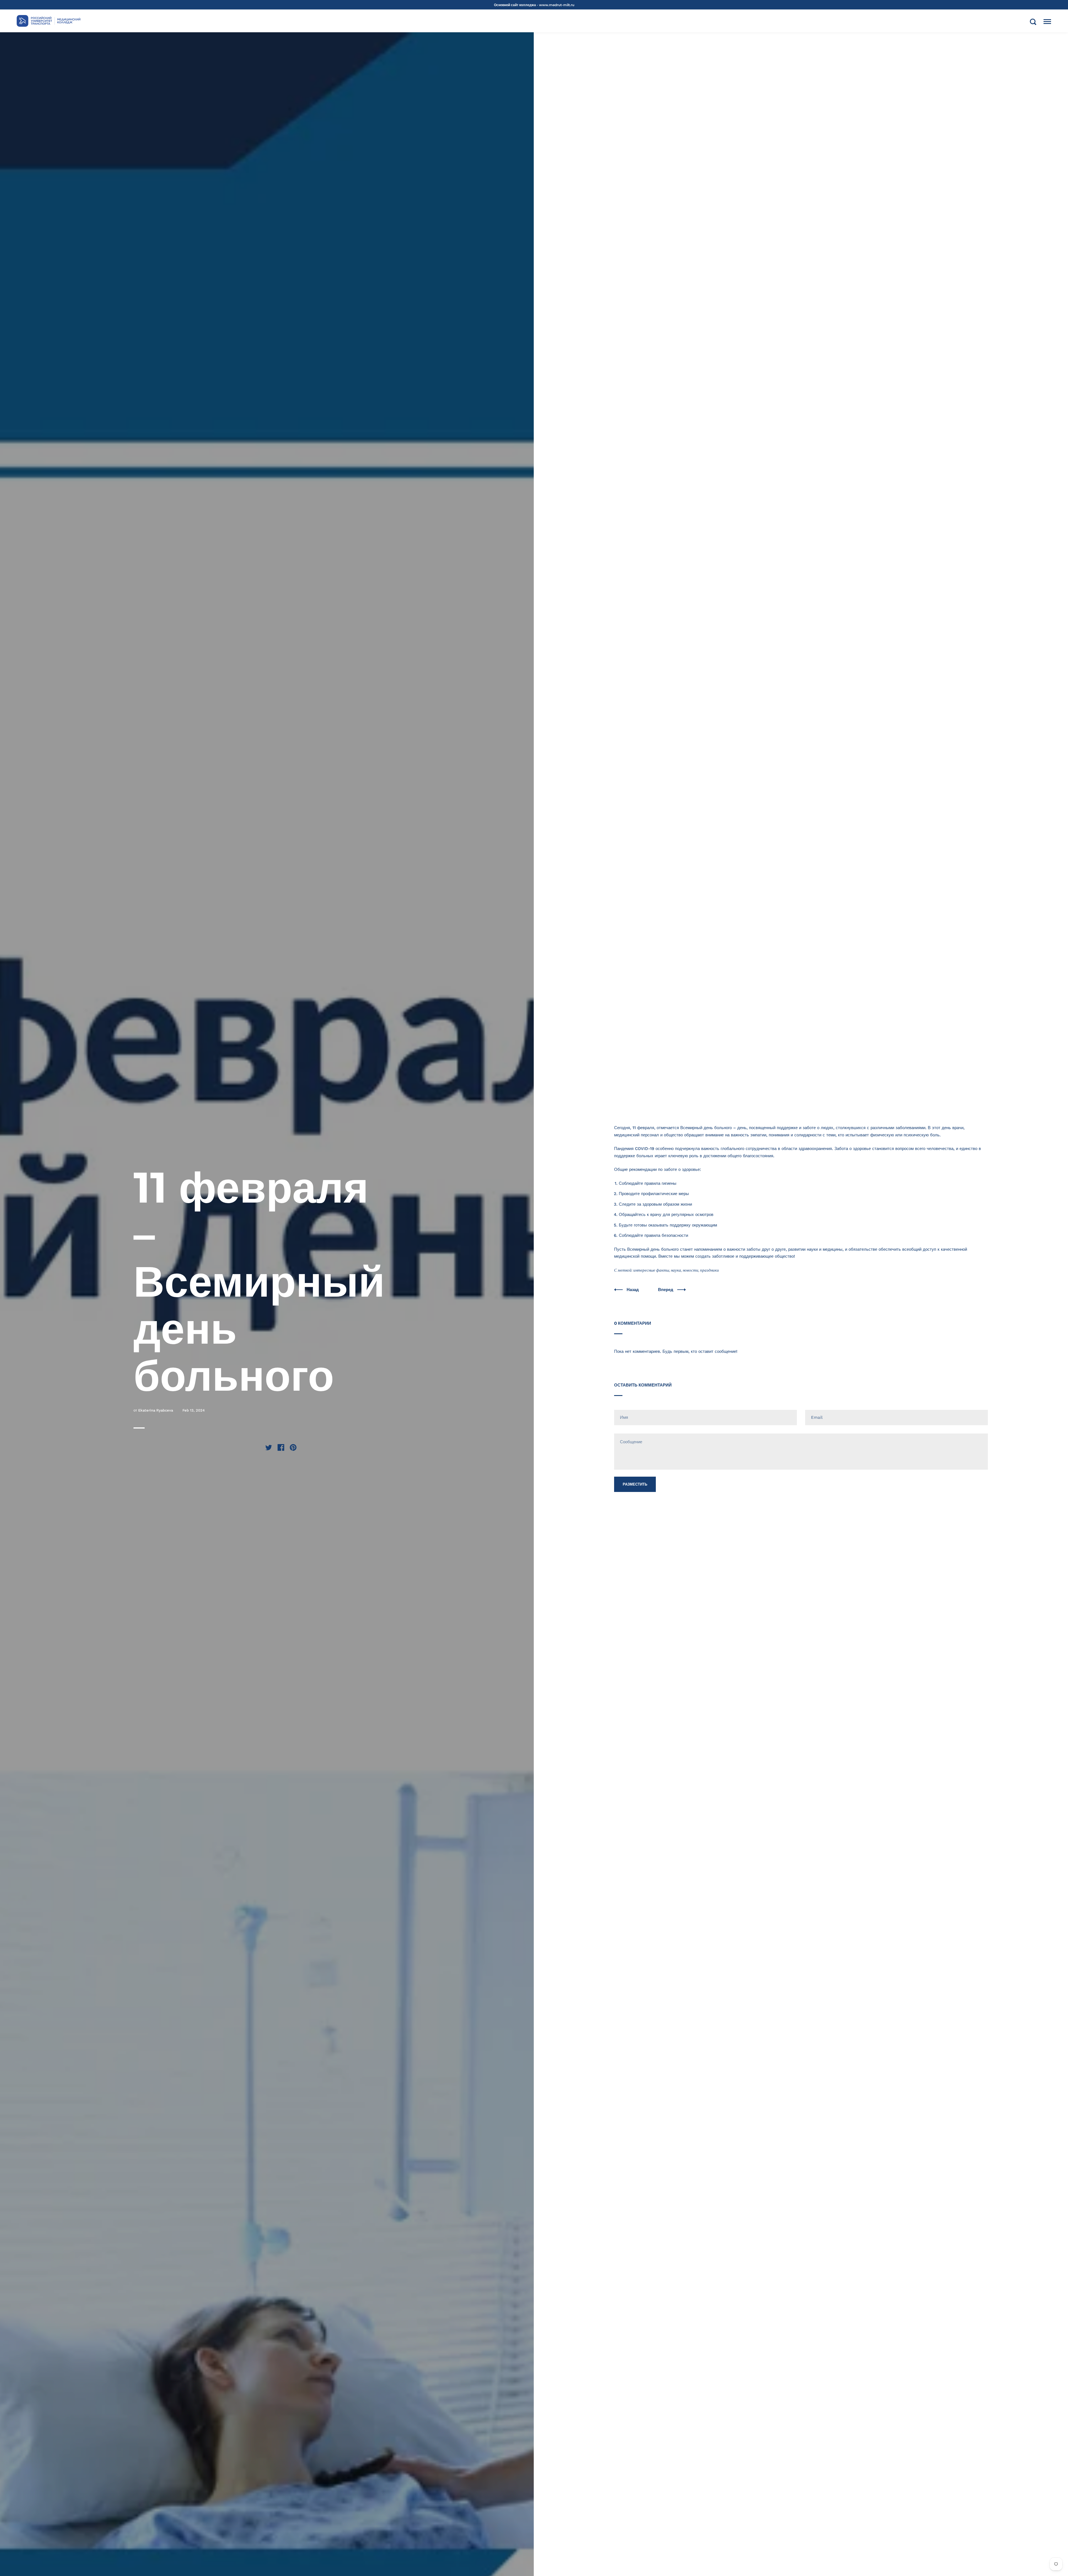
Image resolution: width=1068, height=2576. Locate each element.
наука (676, 1270)
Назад (633, 1290)
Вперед (666, 1290)
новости (691, 1270)
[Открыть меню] (1047, 22)
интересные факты (651, 1270)
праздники (709, 1270)
